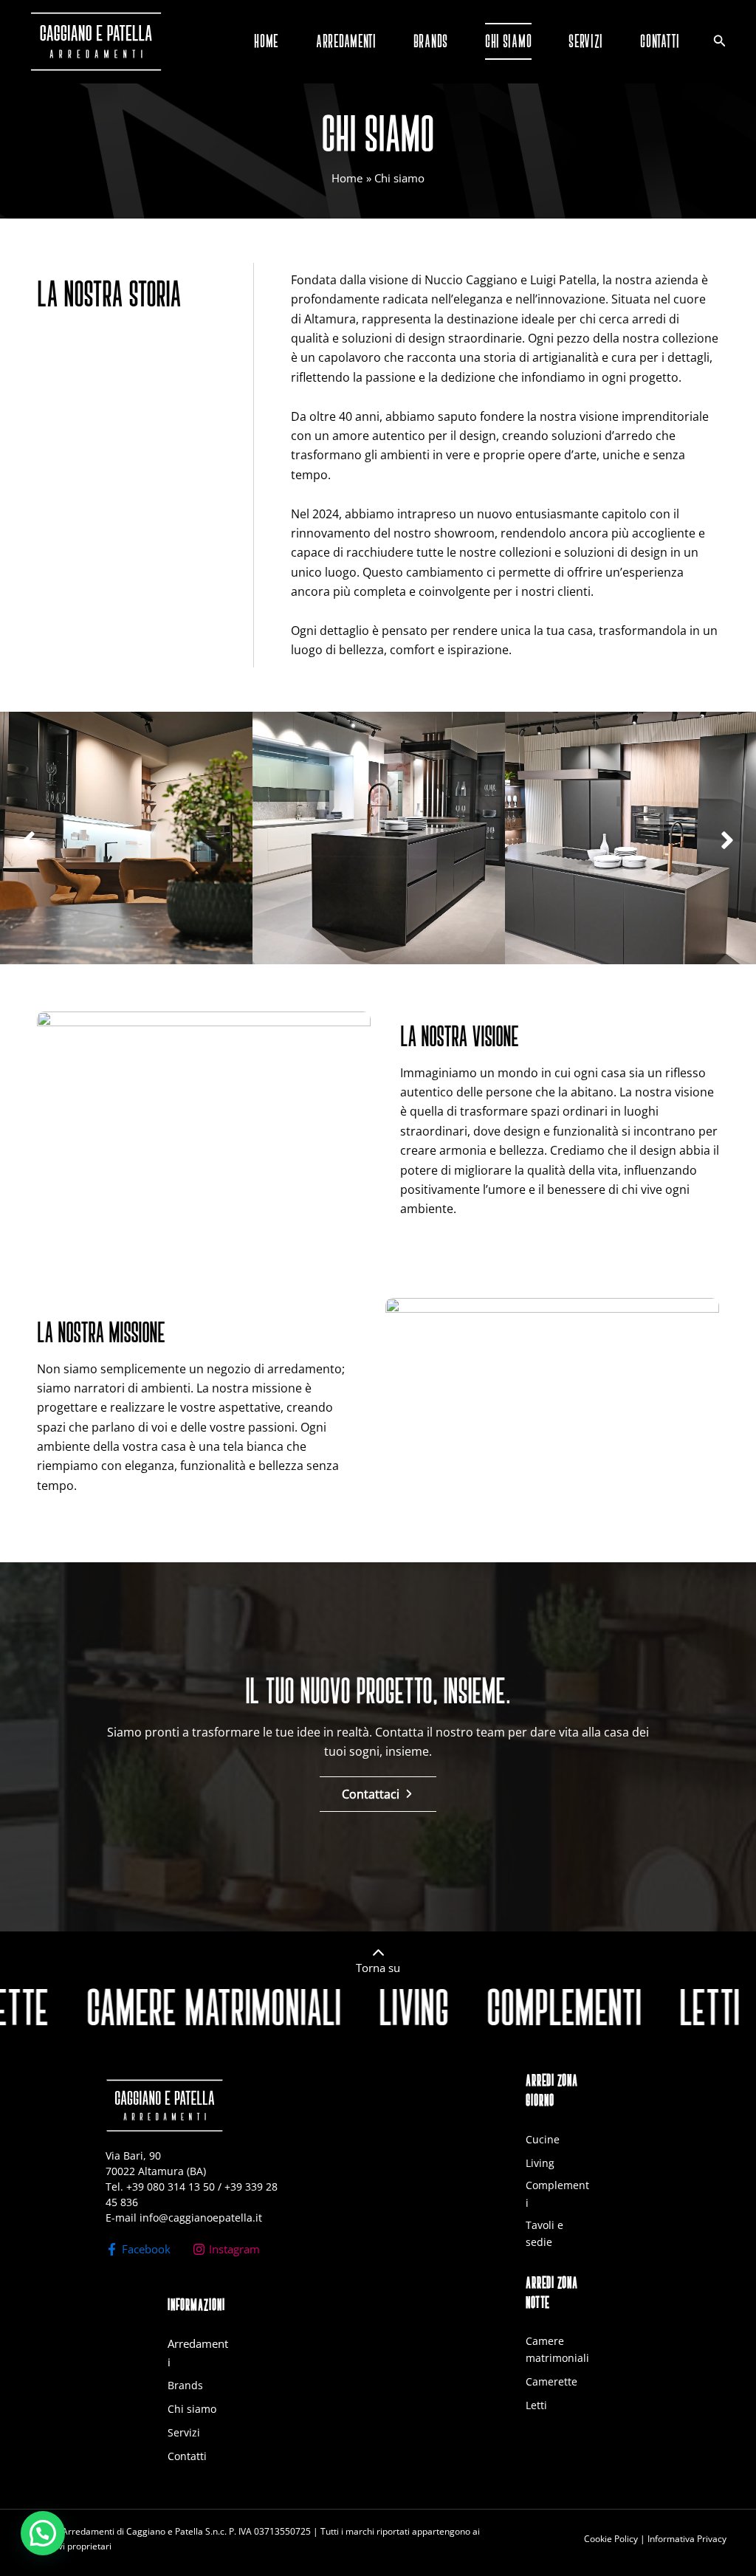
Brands (185, 2385)
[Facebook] (138, 2249)
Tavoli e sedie (544, 2233)
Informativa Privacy (687, 2539)
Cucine (543, 2139)
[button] (29, 840)
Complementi (557, 2194)
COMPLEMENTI (474, 2008)
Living (540, 2163)
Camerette (551, 2381)
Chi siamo (192, 2409)
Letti (536, 2405)
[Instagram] (226, 2249)
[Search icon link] (720, 42)
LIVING (324, 2008)
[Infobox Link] (378, 1964)
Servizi (184, 2432)
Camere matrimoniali (557, 2349)
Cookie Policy (611, 2539)
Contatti (187, 2456)
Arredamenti (198, 2353)
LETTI (620, 2008)
